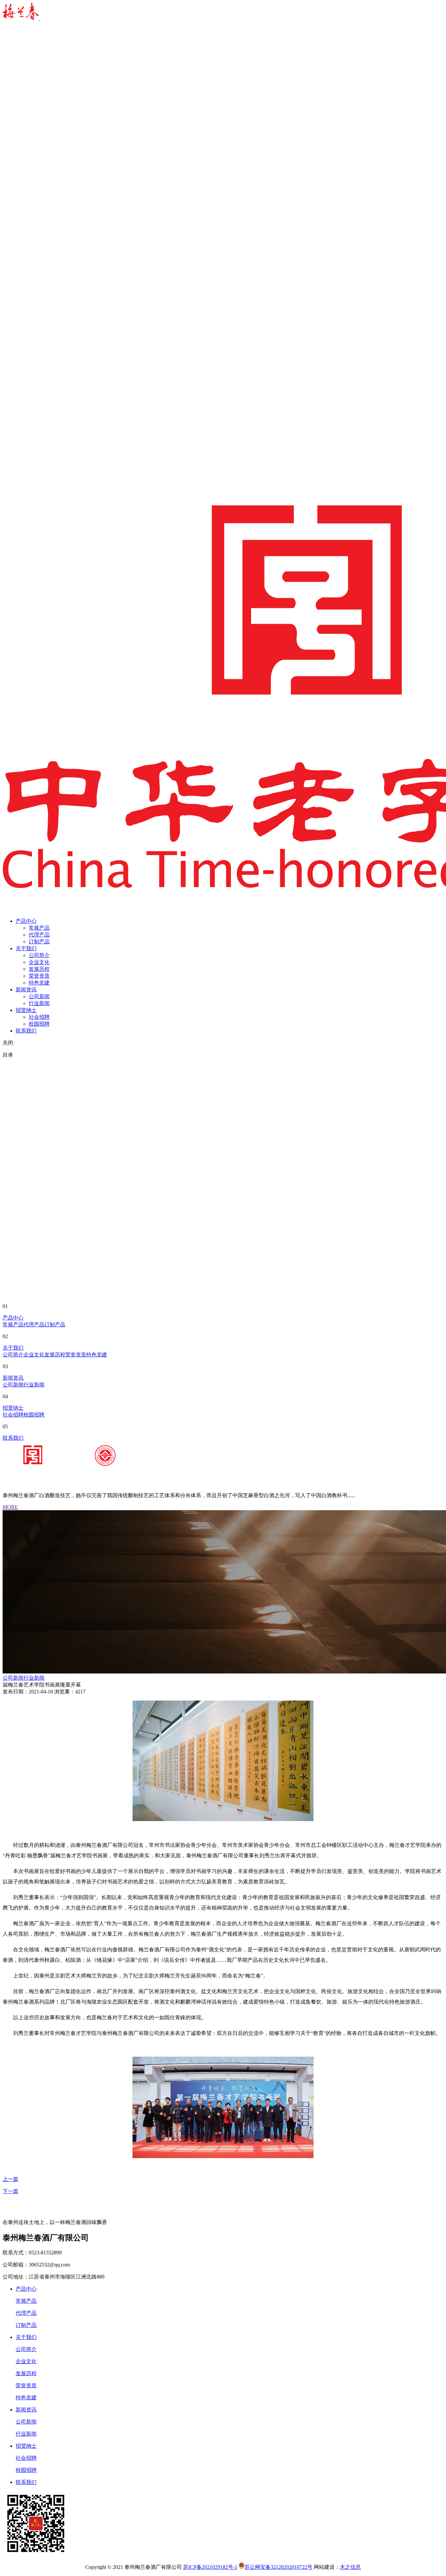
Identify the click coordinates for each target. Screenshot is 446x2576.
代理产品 (39, 935)
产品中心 (26, 921)
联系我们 (26, 1031)
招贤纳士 (26, 1010)
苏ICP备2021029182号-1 (210, 2567)
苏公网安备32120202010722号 (279, 2567)
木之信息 (350, 2567)
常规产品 (39, 928)
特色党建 (39, 983)
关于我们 (26, 948)
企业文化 (39, 962)
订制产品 (39, 942)
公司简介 (39, 955)
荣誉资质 (39, 976)
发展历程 (39, 969)
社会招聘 (39, 1017)
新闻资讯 (26, 990)
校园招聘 (39, 1024)
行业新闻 (39, 1003)
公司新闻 (39, 996)
